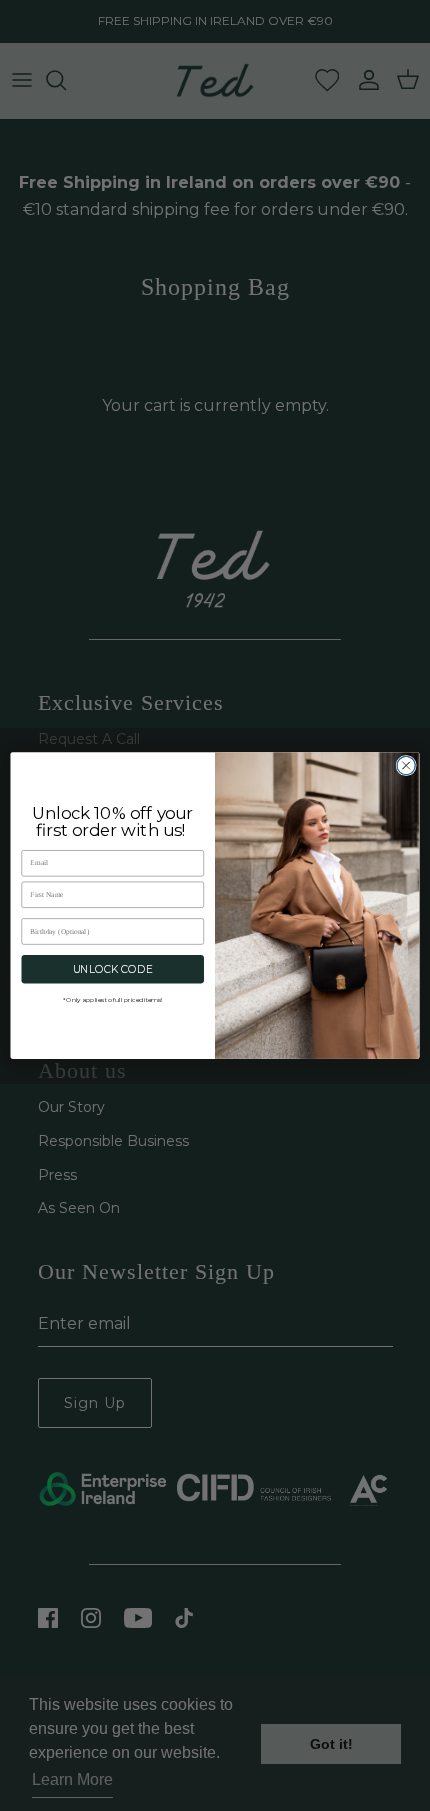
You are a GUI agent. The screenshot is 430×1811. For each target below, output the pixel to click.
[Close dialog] (406, 765)
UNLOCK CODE (113, 969)
